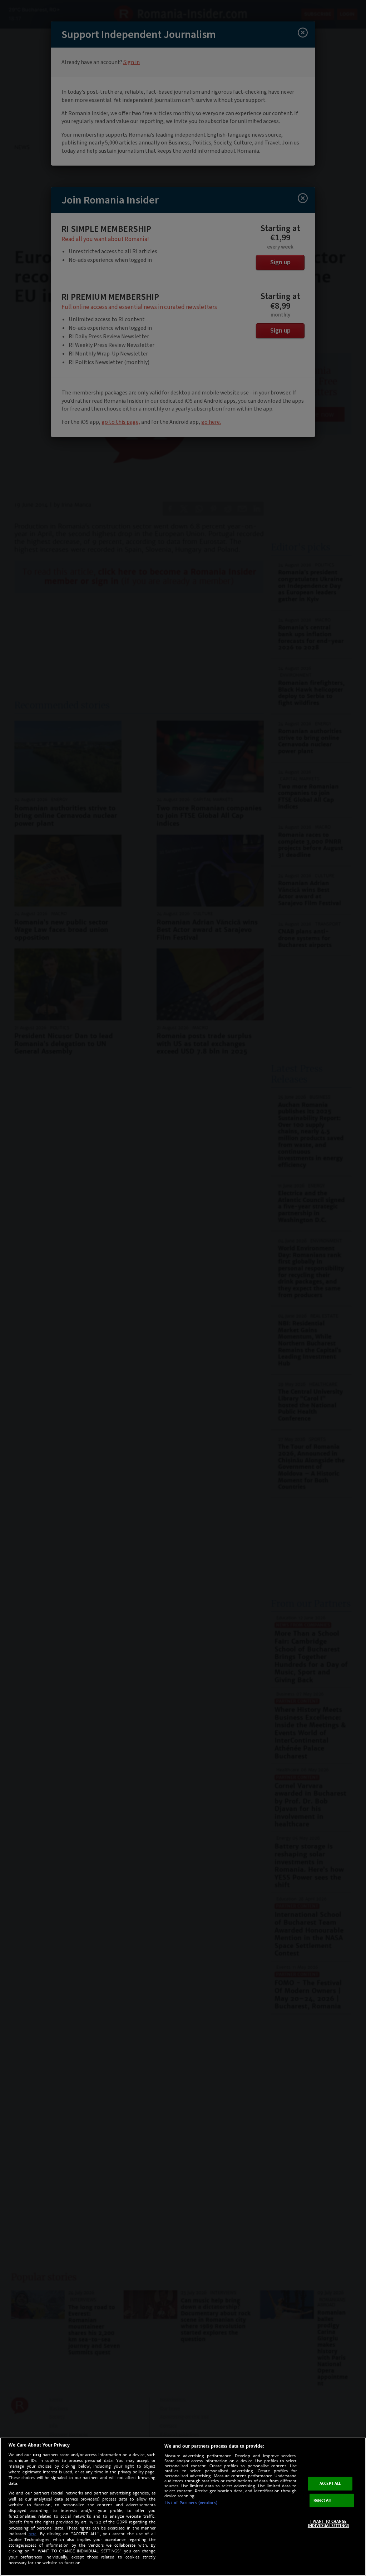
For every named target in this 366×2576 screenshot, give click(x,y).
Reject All (322, 2500)
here (33, 2534)
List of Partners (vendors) (191, 2503)
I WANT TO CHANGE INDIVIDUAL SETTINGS (328, 2524)
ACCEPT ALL (330, 2484)
